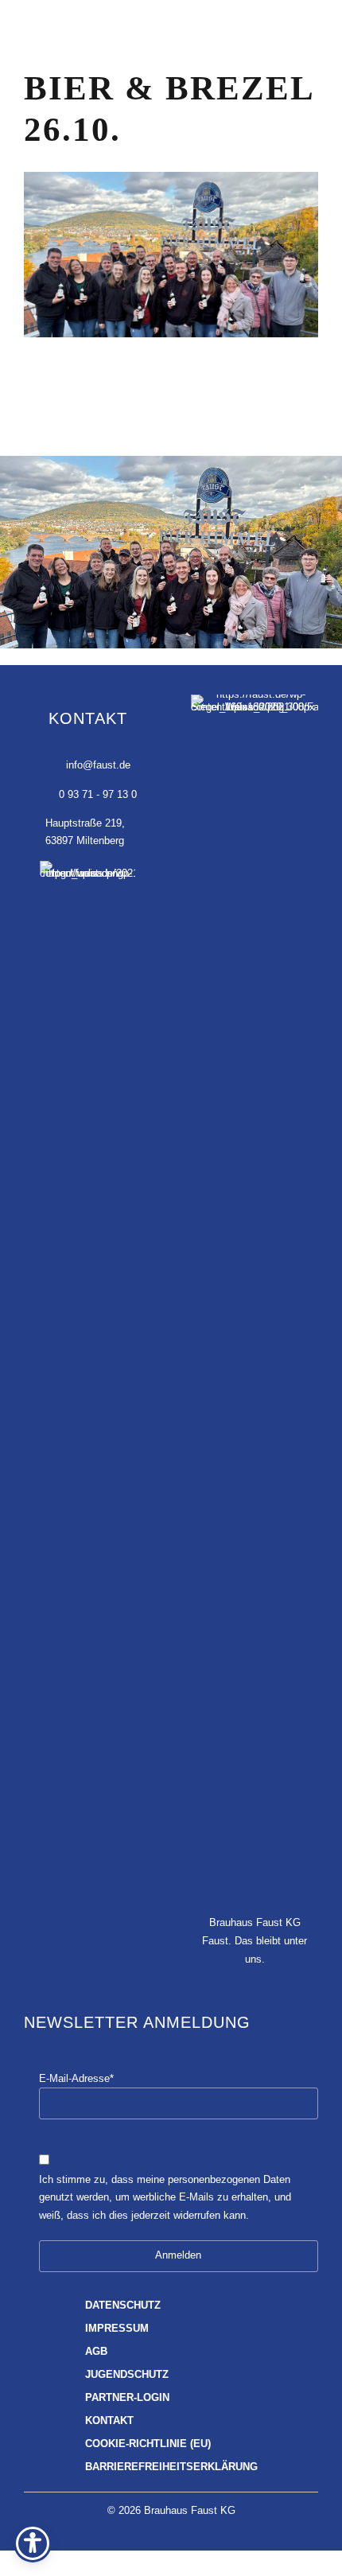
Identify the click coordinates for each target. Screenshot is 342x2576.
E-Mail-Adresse (76, 2079)
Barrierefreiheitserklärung (171, 2467)
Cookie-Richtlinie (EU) (148, 2444)
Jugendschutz (127, 2375)
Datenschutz (123, 2306)
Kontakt (109, 2421)
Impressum (117, 2329)
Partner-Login (127, 2398)
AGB (96, 2352)
